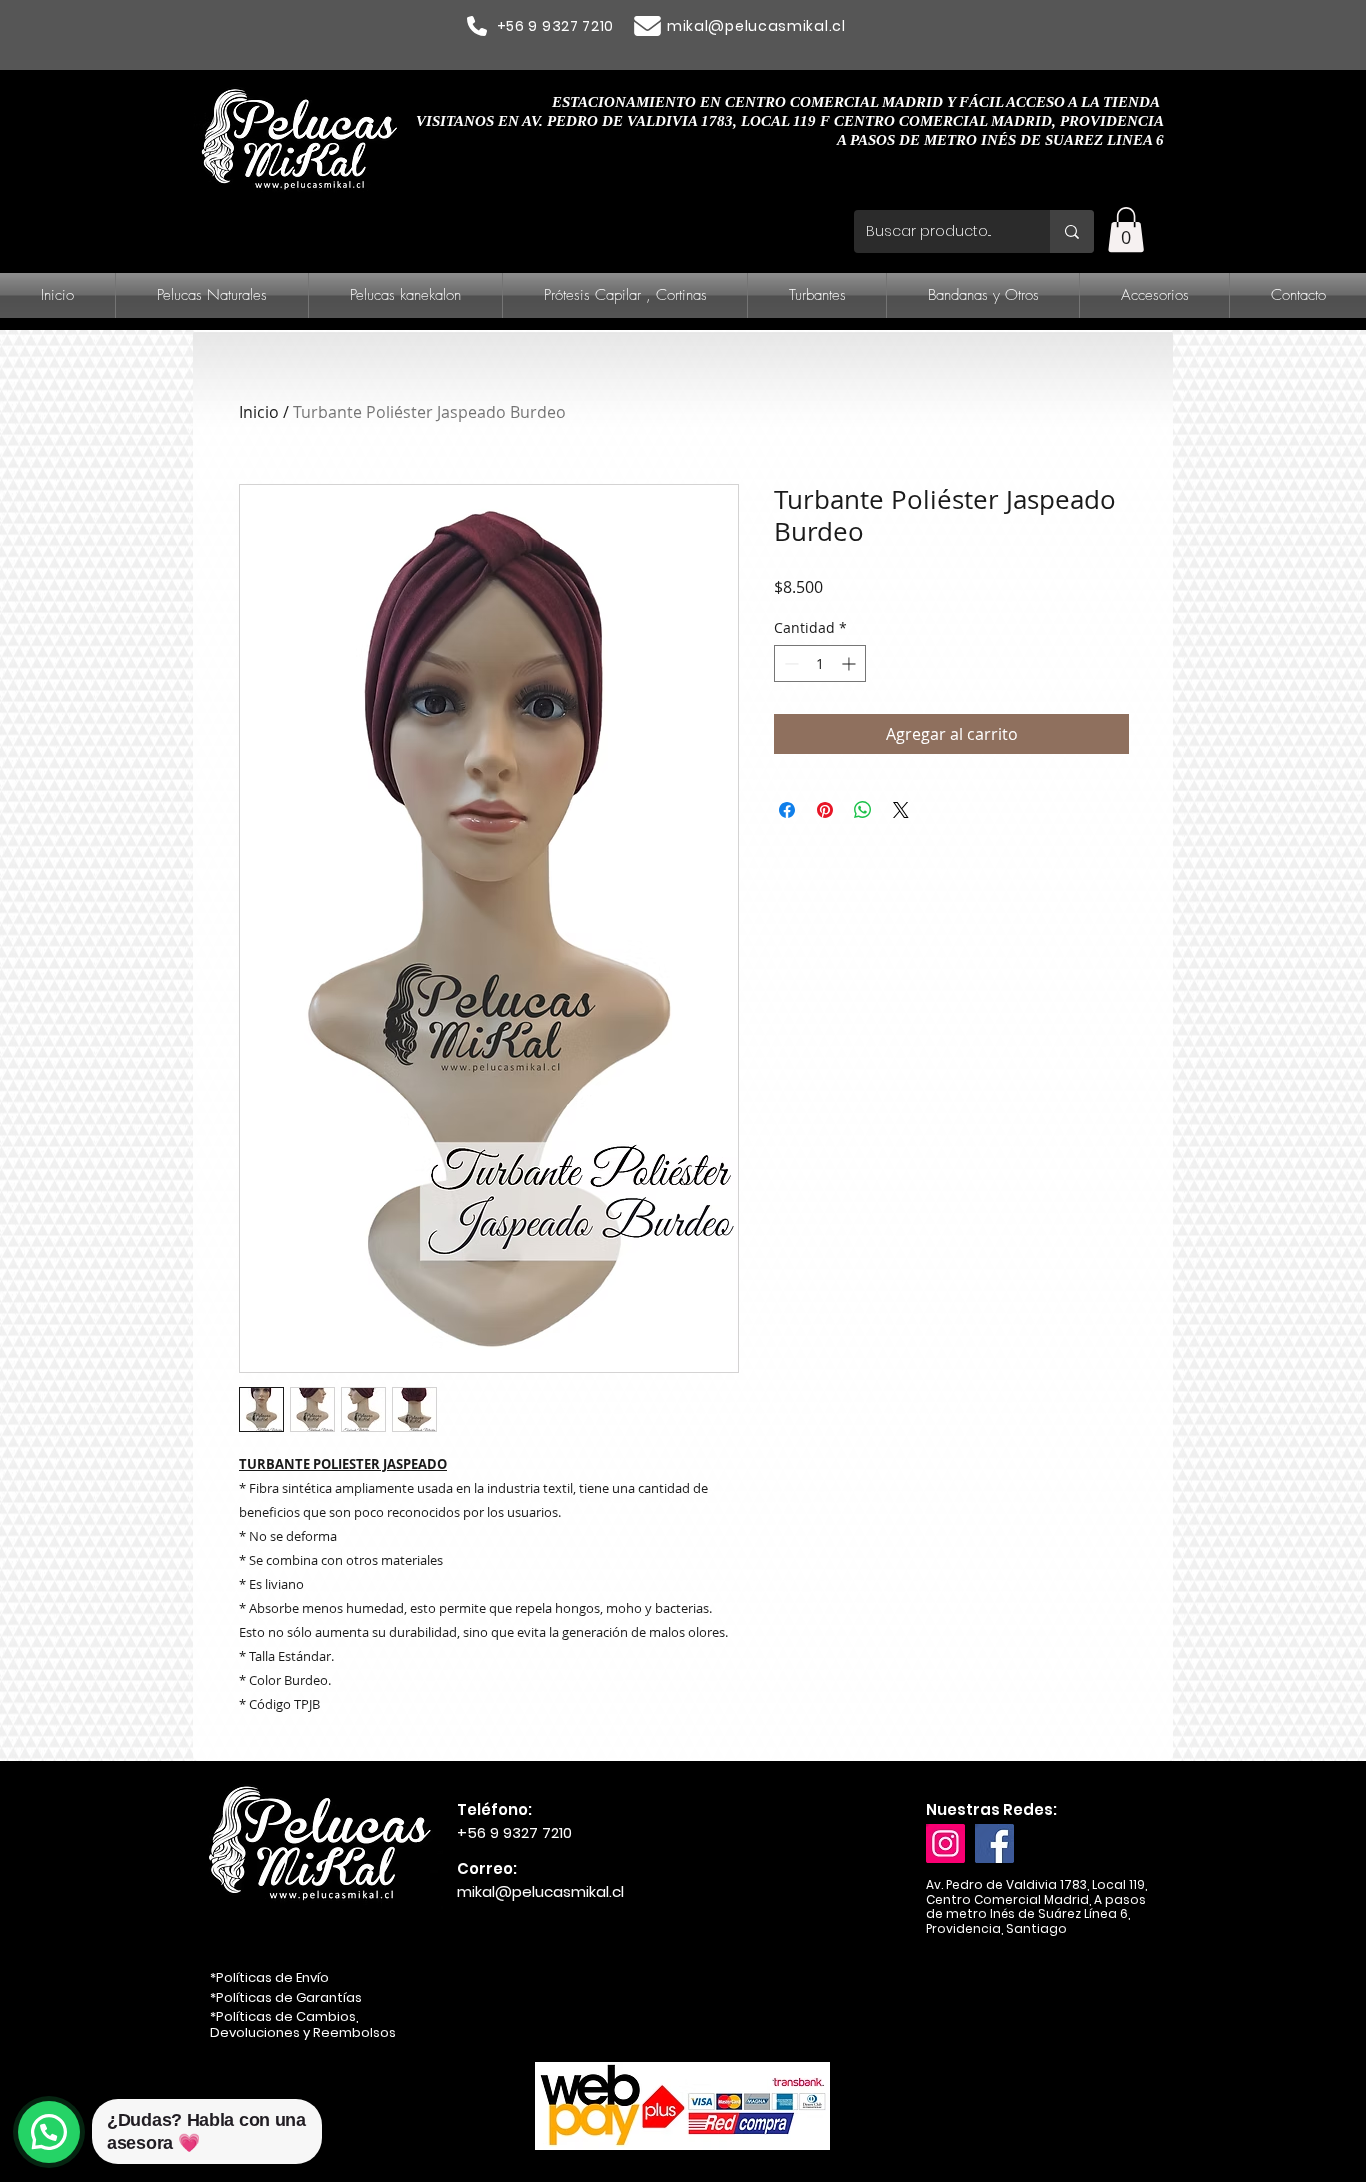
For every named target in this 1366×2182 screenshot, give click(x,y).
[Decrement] (789, 663)
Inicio (259, 412)
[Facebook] (994, 1843)
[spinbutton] (820, 663)
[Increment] (850, 663)
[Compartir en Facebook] (787, 810)
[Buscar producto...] (1072, 231)
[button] (1126, 229)
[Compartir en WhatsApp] (863, 810)
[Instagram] (945, 1843)
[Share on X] (901, 810)
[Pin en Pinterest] (825, 810)
